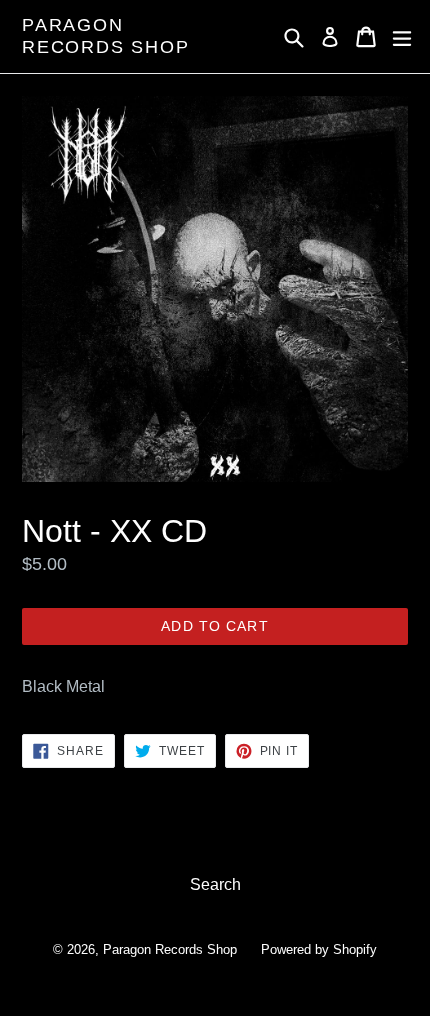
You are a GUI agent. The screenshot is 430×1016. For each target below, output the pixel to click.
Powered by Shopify (319, 949)
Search (215, 884)
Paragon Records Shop (106, 36)
